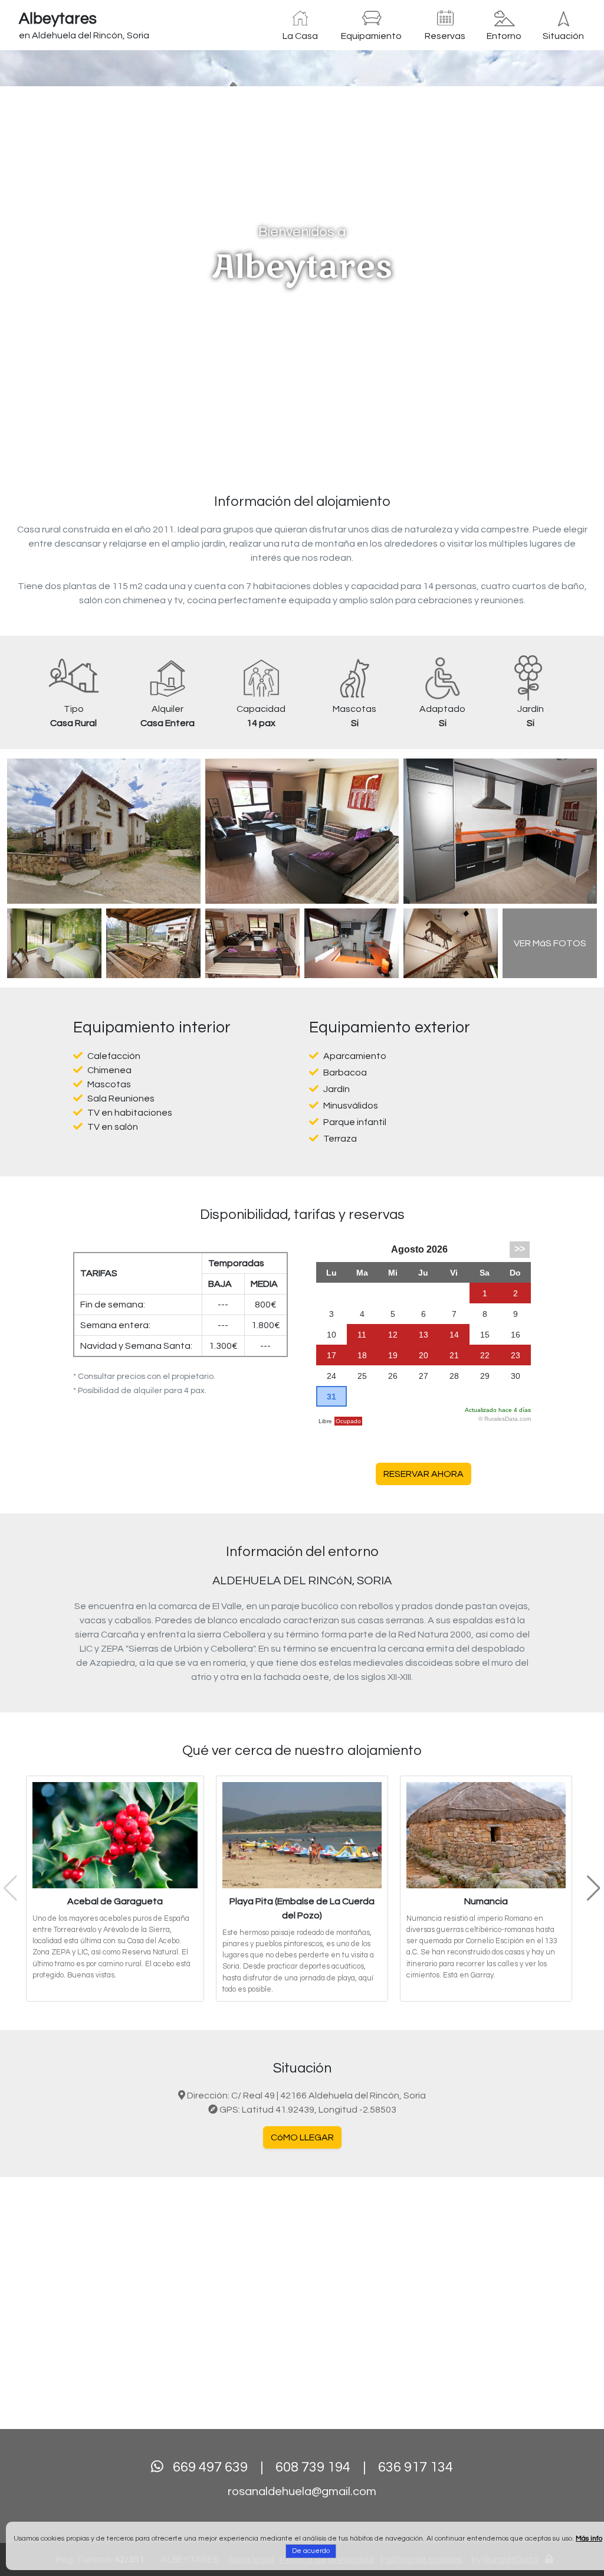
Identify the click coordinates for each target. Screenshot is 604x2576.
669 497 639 (210, 2467)
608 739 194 (313, 2467)
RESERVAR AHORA (424, 1474)
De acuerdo (311, 2551)
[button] (45, 257)
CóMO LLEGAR (302, 2137)
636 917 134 (416, 2467)
